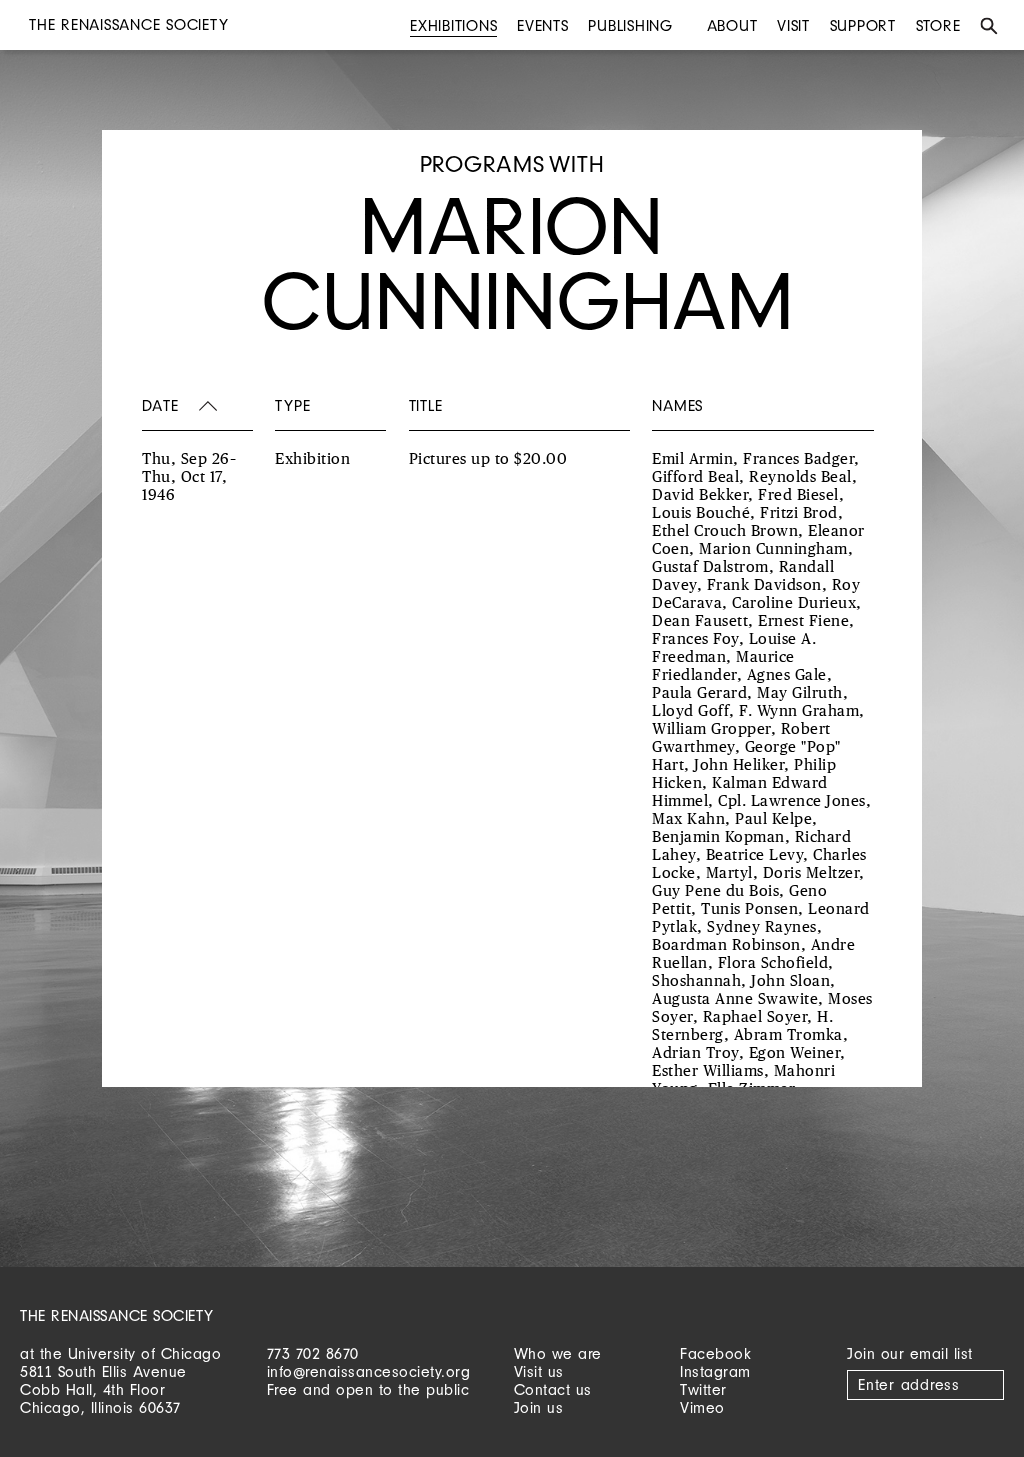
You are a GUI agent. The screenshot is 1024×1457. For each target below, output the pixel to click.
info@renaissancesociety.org (369, 1371)
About (732, 25)
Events (543, 25)
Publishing (630, 25)
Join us (539, 1407)
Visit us (539, 1371)
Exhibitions (453, 25)
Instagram (715, 1371)
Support (863, 25)
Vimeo (702, 1407)
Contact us (553, 1389)
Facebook (715, 1353)
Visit (793, 25)
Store (938, 25)
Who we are (558, 1353)
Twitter (703, 1389)
